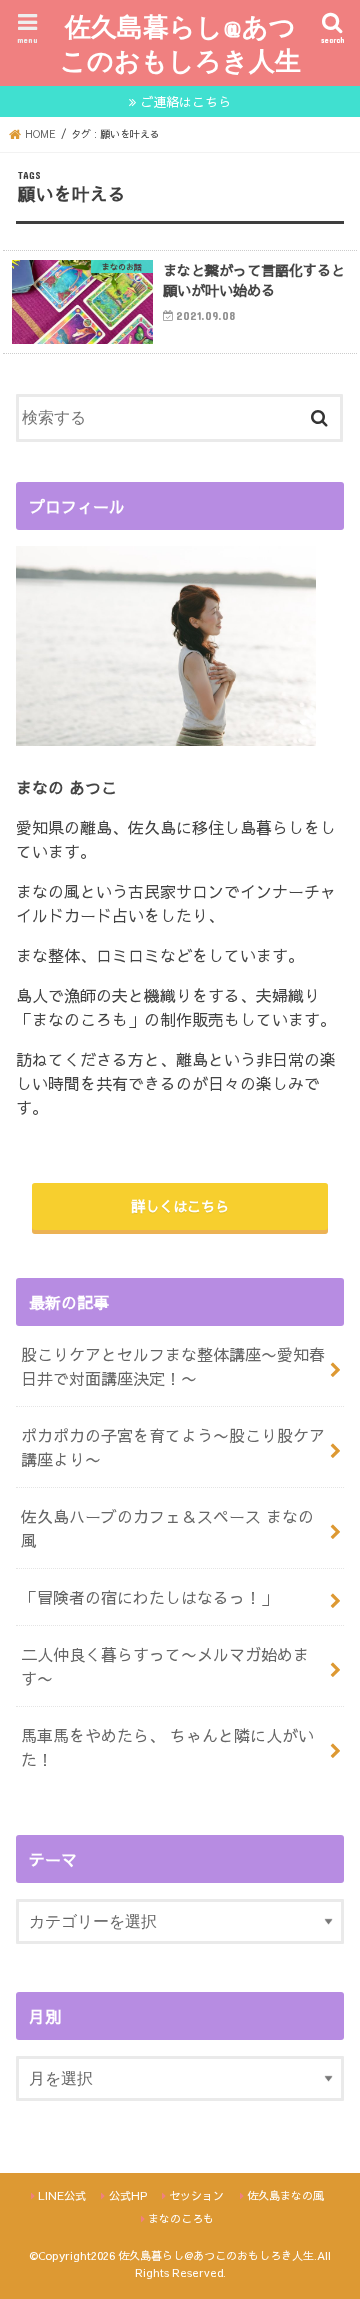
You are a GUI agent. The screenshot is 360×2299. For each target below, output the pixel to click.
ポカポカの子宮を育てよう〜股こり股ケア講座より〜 (173, 1447)
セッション (196, 2195)
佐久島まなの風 (285, 2195)
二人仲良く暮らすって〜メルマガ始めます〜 (165, 1666)
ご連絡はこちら (185, 101)
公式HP (128, 2195)
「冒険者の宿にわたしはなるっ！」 (149, 1597)
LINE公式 (62, 2195)
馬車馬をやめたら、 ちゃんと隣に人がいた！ (167, 1747)
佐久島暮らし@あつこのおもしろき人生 (180, 43)
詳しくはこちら (180, 1206)
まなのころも (181, 2218)
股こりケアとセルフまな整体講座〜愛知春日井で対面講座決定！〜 (173, 1366)
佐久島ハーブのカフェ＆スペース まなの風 (167, 1528)
